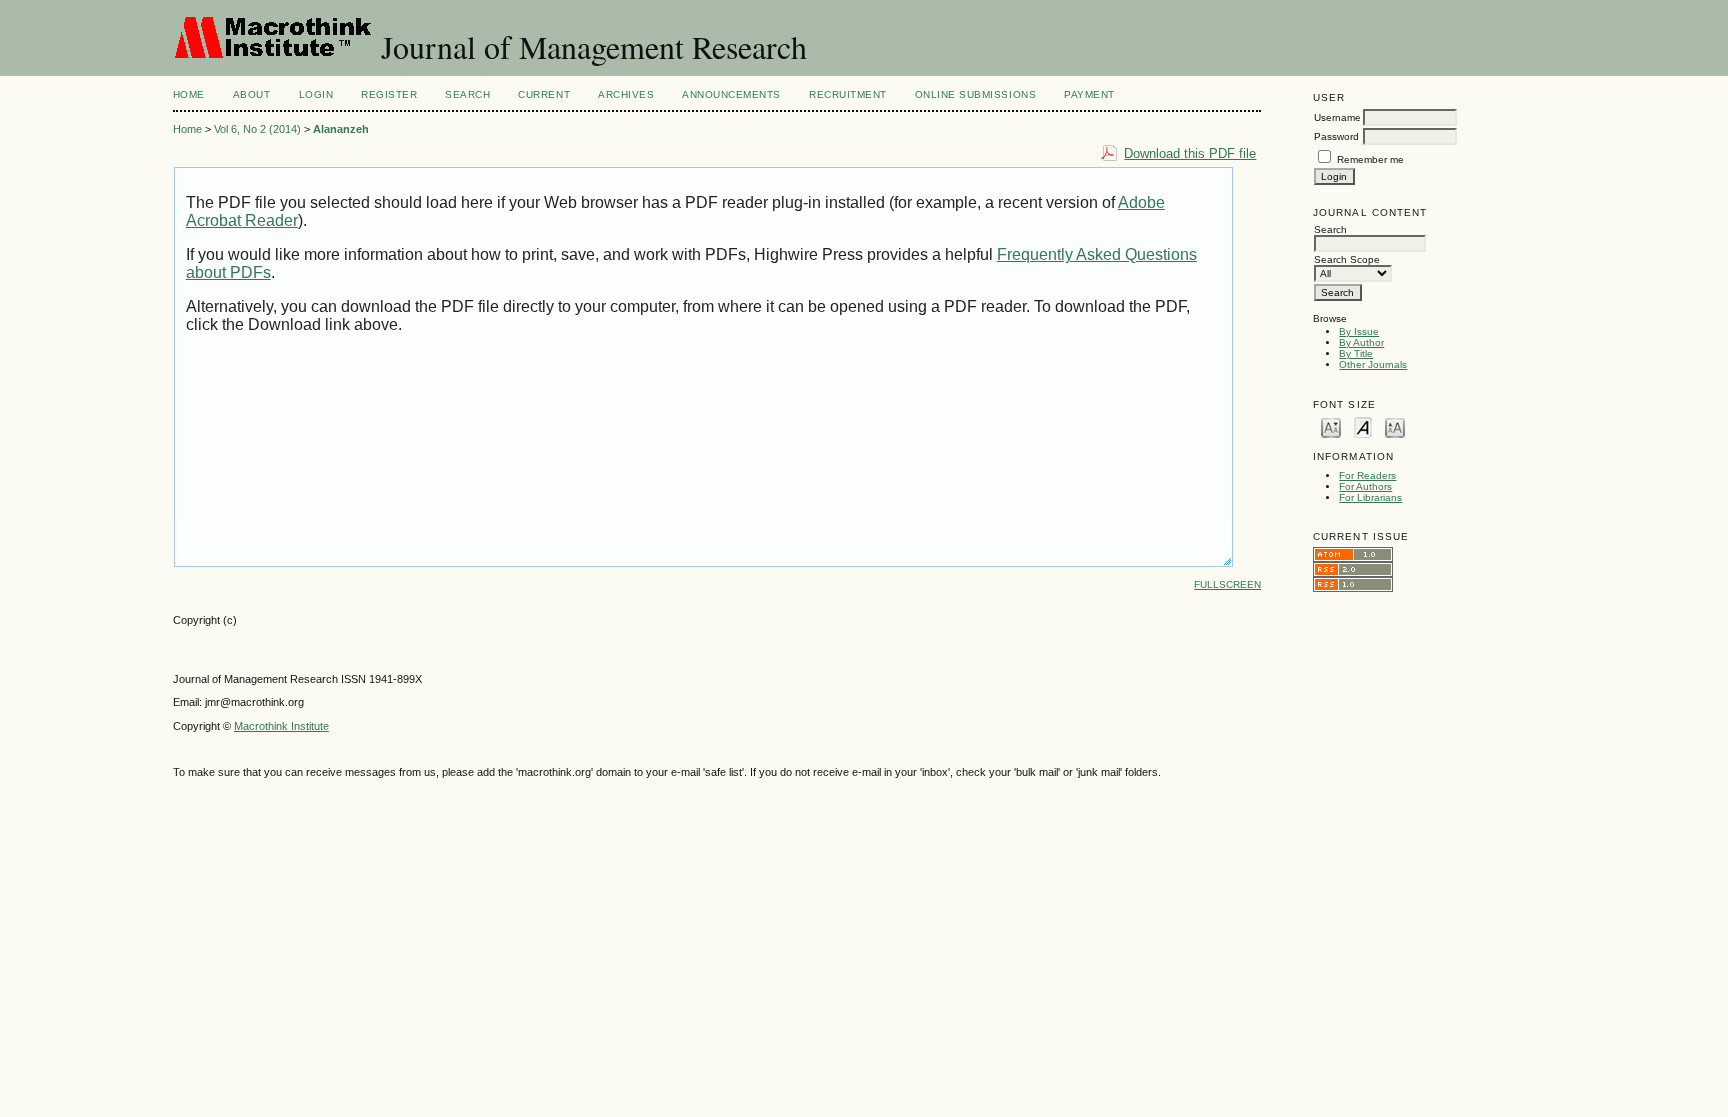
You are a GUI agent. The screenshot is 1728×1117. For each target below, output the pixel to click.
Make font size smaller (1331, 426)
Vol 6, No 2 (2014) (257, 129)
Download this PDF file (1190, 153)
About (252, 94)
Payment (1089, 94)
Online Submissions (975, 94)
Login (316, 94)
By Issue (1359, 331)
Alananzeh (341, 129)
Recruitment (848, 94)
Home (189, 94)
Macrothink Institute (281, 726)
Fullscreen (1227, 584)
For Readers (1367, 475)
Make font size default (1363, 426)
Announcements (731, 94)
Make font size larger (1395, 426)
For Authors (1365, 486)
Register (389, 94)
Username (1337, 117)
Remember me (1370, 159)
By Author (1361, 342)
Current (544, 94)
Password (1336, 136)
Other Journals (1373, 364)
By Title (1356, 353)
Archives (626, 94)
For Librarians (1370, 497)
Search (467, 94)
